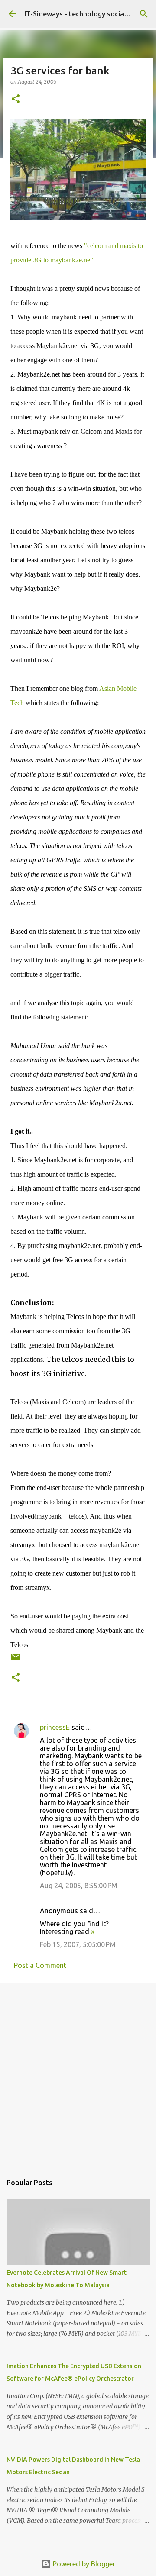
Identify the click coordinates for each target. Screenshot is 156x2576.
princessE (55, 1727)
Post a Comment (40, 1965)
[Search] (144, 14)
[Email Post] (16, 1660)
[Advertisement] (78, 2074)
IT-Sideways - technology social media (86, 14)
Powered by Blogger (83, 2564)
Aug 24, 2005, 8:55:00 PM (79, 1886)
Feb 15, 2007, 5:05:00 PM (78, 1944)
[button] (16, 99)
